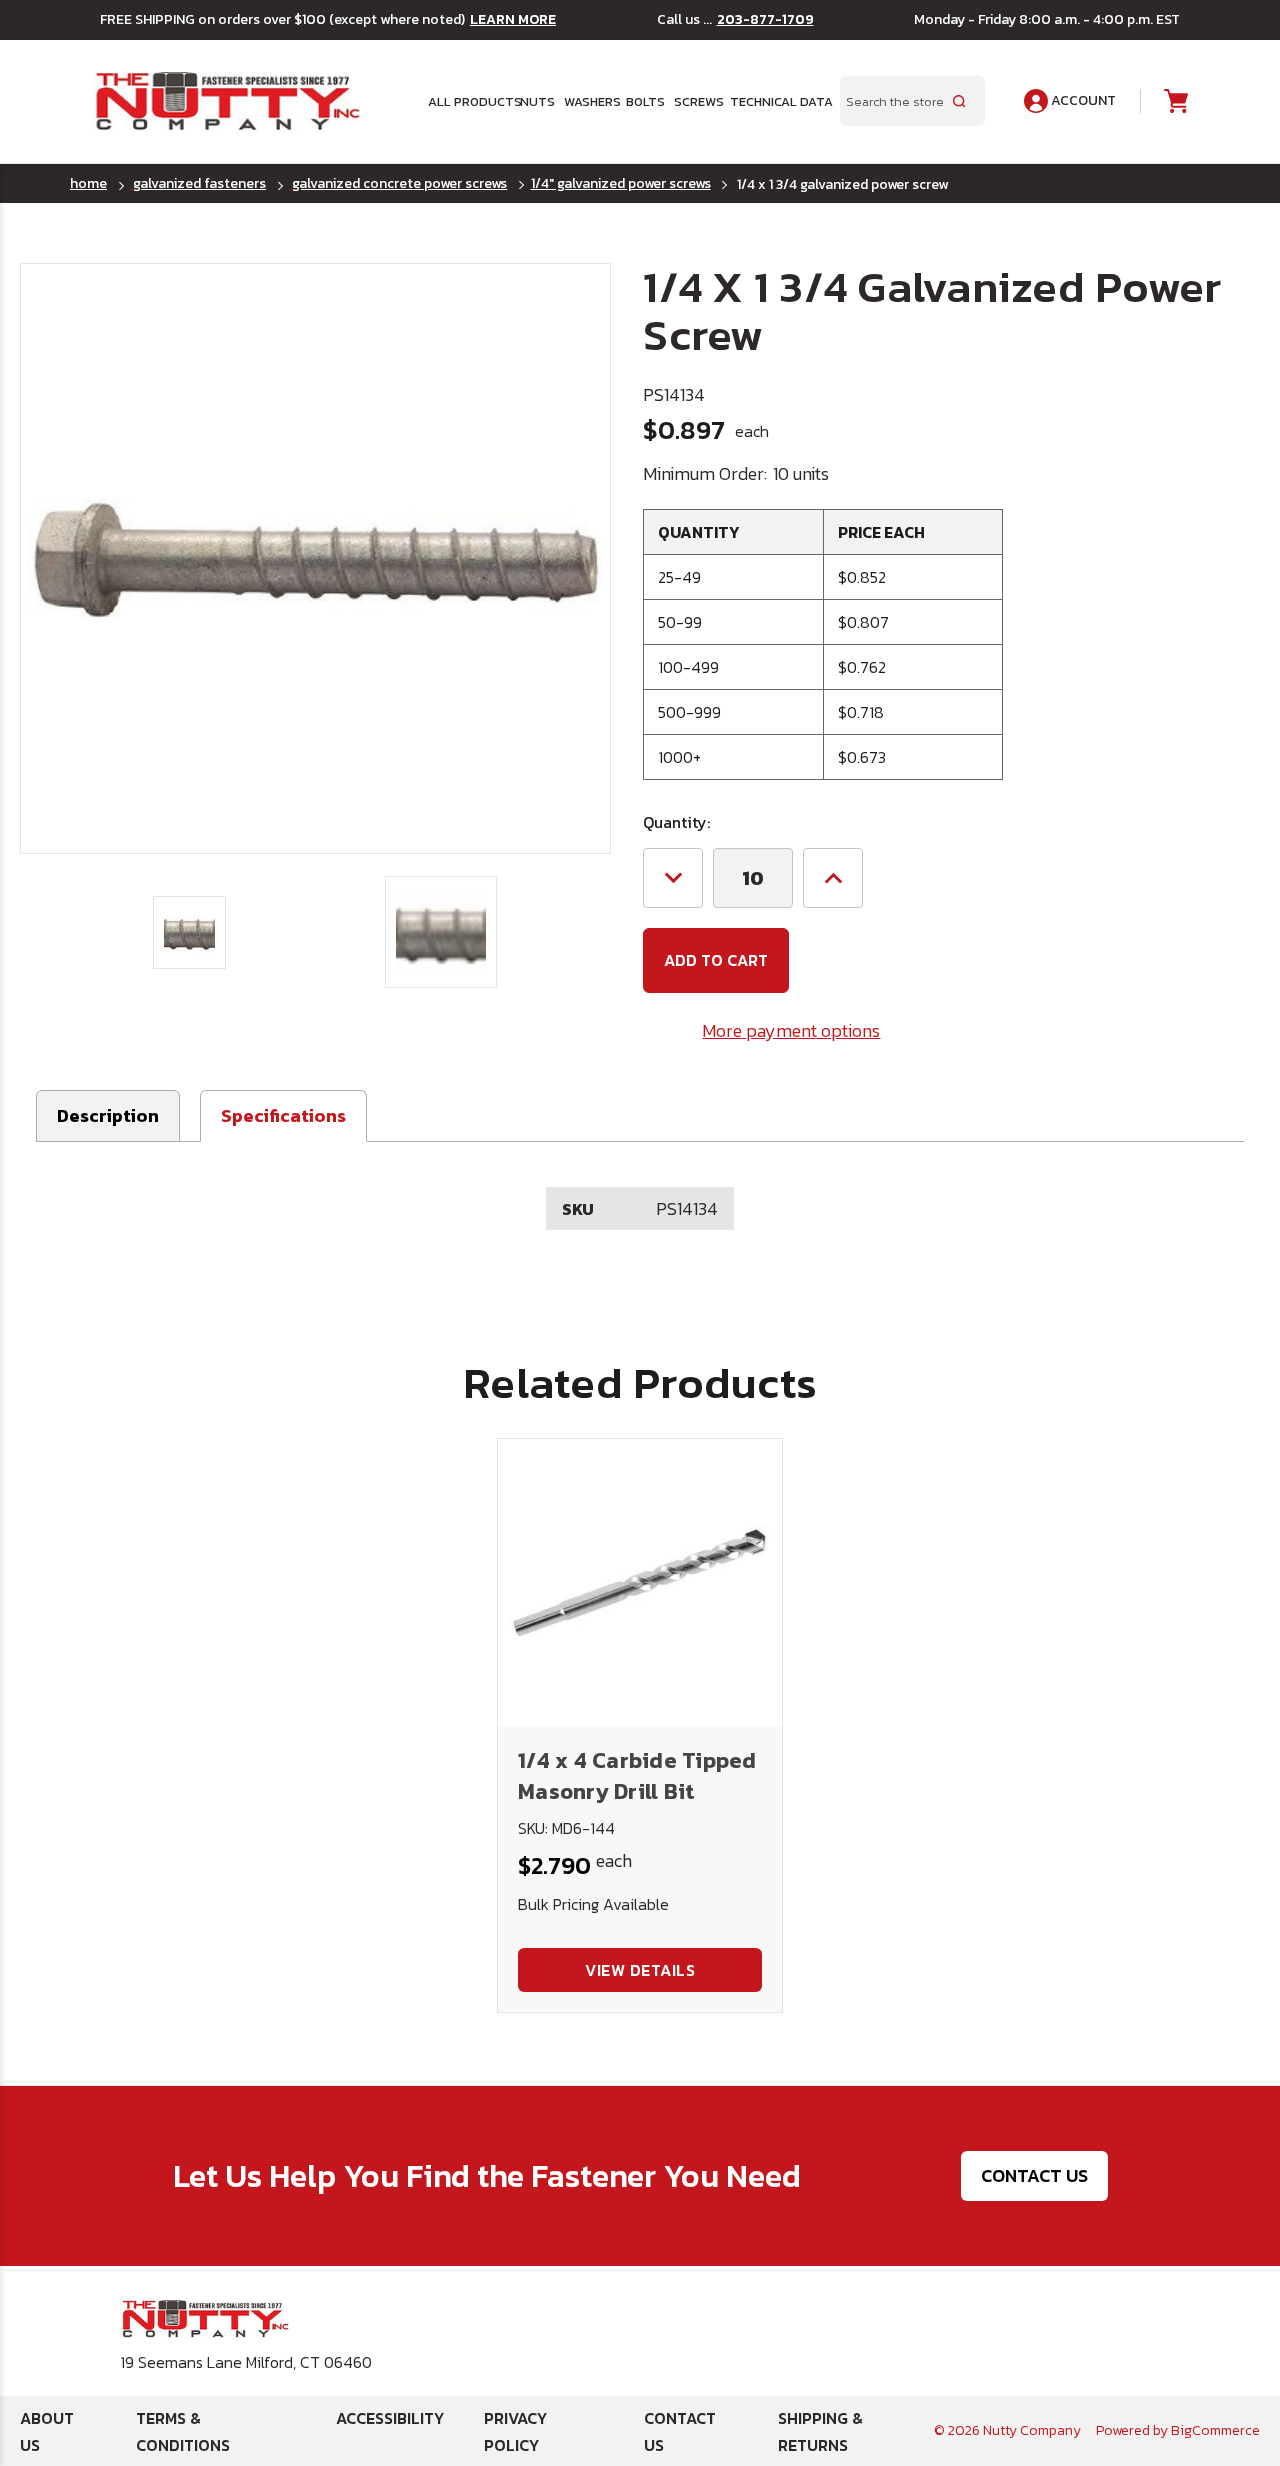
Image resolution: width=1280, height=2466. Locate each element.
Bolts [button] (643, 101)
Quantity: (676, 822)
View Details (640, 1970)
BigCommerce (1215, 2430)
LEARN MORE (513, 20)
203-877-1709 (765, 20)
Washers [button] (588, 101)
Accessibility (390, 2418)
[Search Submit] (959, 101)
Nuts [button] (535, 101)
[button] (283, 1116)
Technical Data (773, 101)
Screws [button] (695, 101)
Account (1082, 100)
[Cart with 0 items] (1174, 101)
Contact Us (1034, 2175)
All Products (467, 101)
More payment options (791, 1030)
